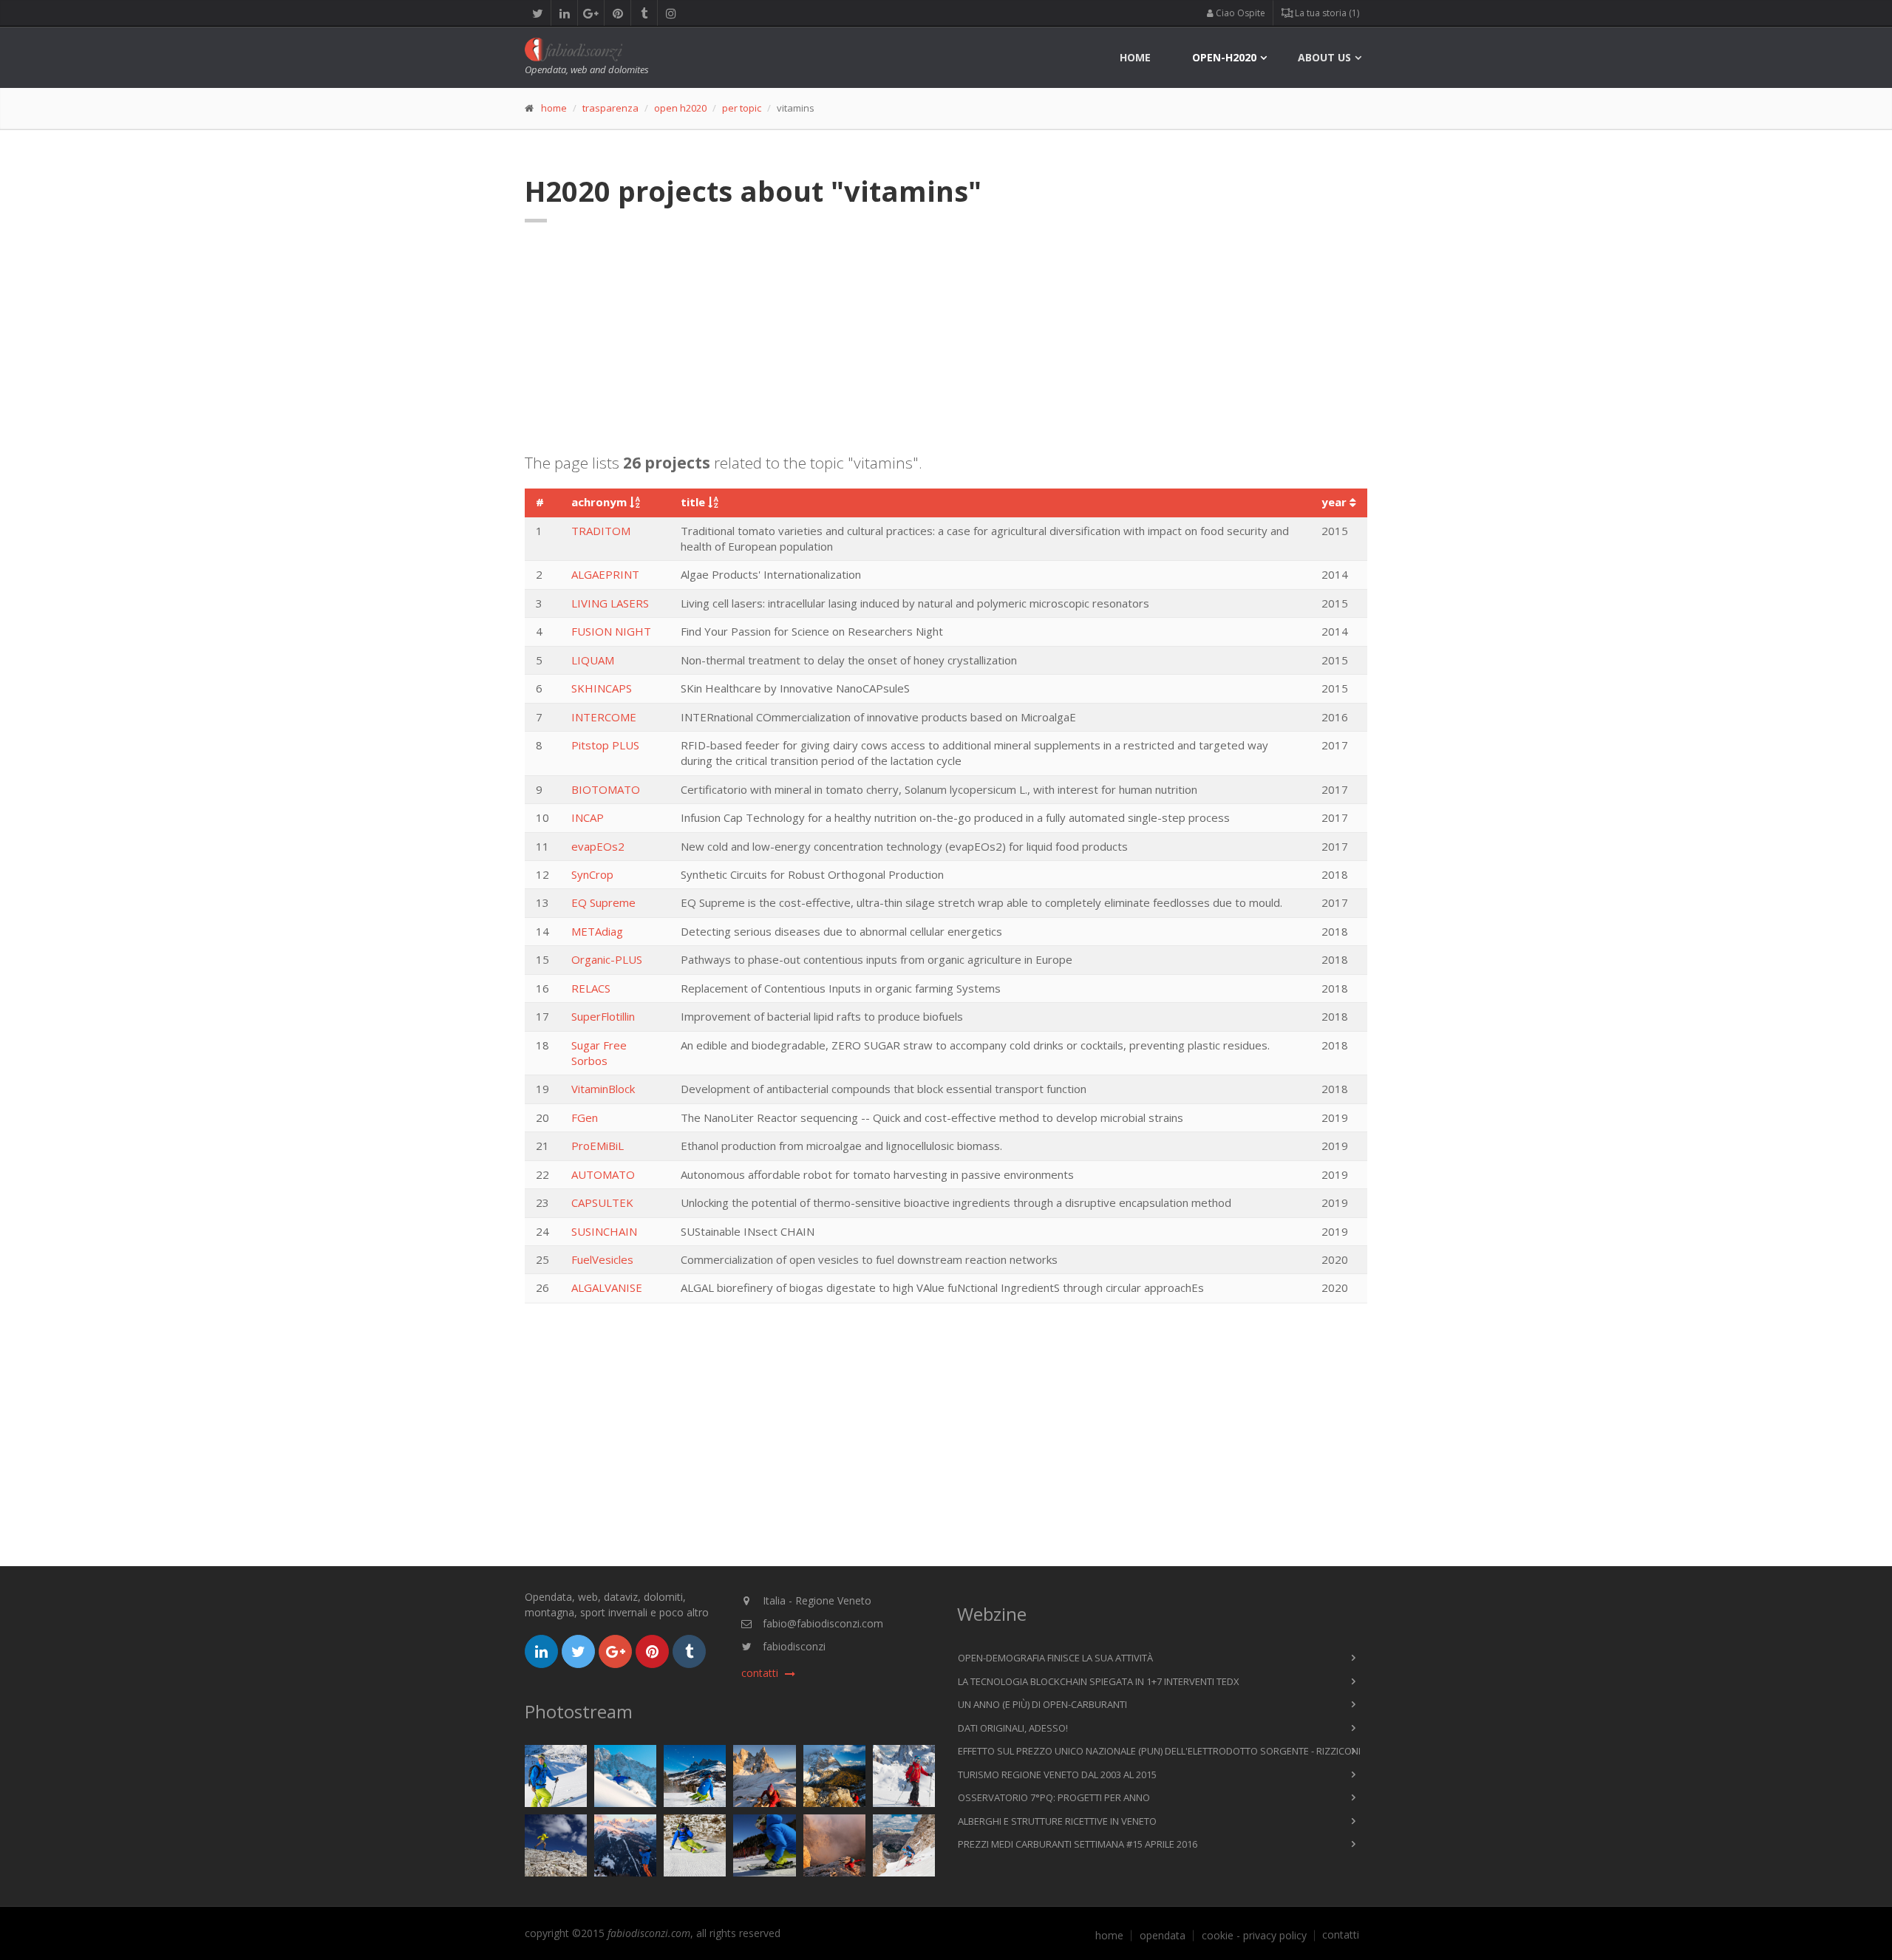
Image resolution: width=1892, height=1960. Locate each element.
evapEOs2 (598, 846)
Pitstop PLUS (605, 745)
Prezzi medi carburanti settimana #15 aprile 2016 (1078, 1844)
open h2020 (680, 108)
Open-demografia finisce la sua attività (1055, 1658)
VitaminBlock (603, 1089)
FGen (585, 1117)
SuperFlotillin (603, 1016)
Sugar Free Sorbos (599, 1053)
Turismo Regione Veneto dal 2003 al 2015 (1057, 1774)
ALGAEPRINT (605, 574)
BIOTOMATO (606, 789)
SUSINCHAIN (604, 1231)
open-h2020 (1224, 57)
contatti (1341, 1935)
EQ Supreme (603, 902)
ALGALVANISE (607, 1287)
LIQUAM (593, 660)
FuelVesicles (602, 1259)
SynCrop (592, 874)
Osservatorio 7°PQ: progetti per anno (1054, 1797)
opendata (1163, 1936)
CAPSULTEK (602, 1202)
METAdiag (597, 931)
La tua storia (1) (1326, 13)
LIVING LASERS (610, 603)
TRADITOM (601, 531)
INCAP (588, 817)
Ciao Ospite (1239, 13)
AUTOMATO (603, 1174)
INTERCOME (604, 717)
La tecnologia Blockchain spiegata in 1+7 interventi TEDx (1099, 1681)
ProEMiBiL (598, 1146)
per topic (742, 108)
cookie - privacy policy (1254, 1936)
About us (1324, 57)
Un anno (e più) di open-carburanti (1042, 1704)
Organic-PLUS (607, 959)
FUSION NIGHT (611, 631)
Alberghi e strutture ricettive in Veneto (1057, 1821)
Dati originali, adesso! (1013, 1728)
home (1135, 57)
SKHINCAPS (602, 688)
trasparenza (610, 108)
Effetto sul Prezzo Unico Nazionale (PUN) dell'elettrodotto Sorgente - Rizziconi (1159, 1751)
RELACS (591, 988)
